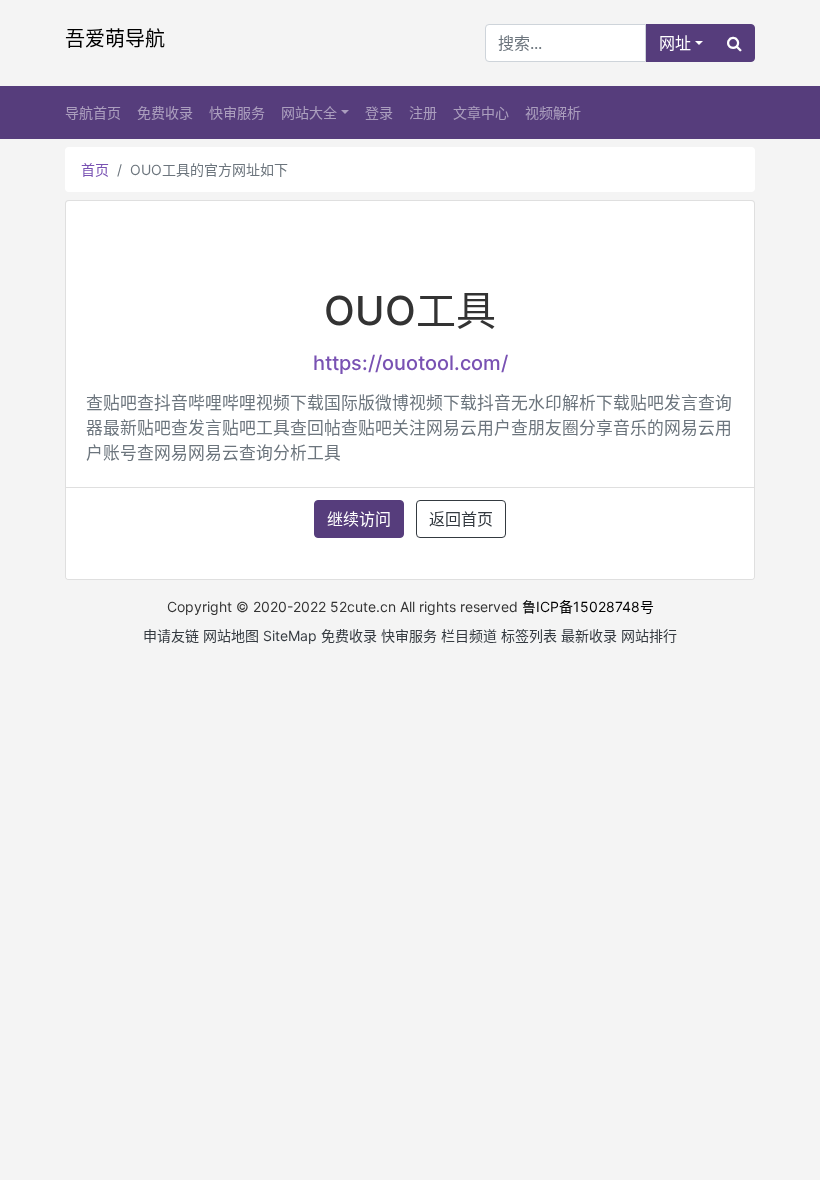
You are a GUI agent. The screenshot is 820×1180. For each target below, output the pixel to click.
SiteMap (290, 635)
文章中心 (481, 112)
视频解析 (553, 112)
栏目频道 (469, 635)
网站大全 (309, 112)
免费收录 (165, 112)
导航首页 (93, 112)
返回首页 (461, 519)
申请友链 (171, 635)
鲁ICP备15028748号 (588, 606)
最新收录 (589, 635)
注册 (423, 112)
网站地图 (231, 635)
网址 (675, 43)
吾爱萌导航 (115, 39)
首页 (95, 169)
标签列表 (529, 635)
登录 (379, 112)
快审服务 (237, 112)
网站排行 (649, 635)
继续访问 (359, 519)
